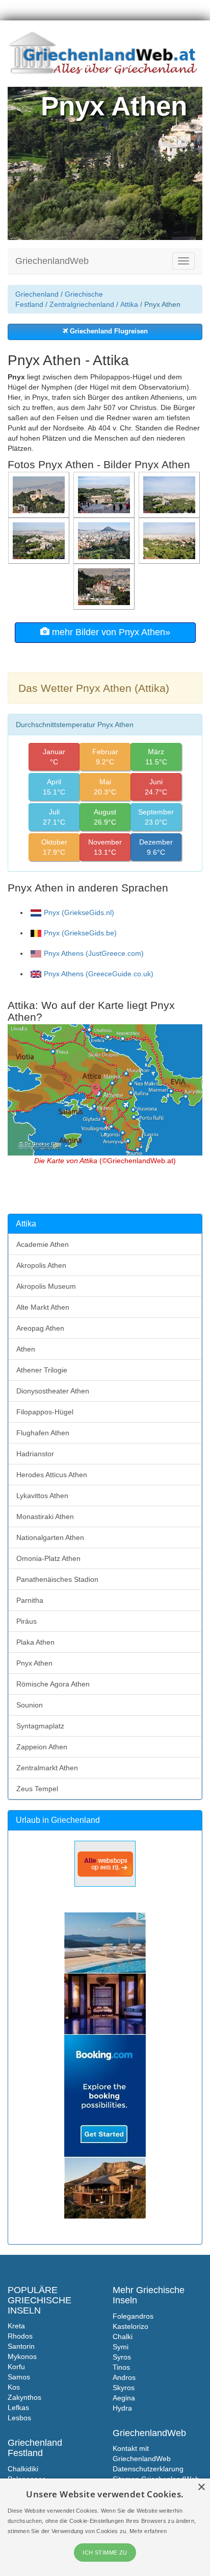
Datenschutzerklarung (148, 2469)
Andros (124, 2377)
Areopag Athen (40, 1328)
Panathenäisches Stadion (57, 1579)
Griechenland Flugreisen (108, 331)
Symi (121, 2347)
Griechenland (37, 294)
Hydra (122, 2408)
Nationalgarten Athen (50, 1537)
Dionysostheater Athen (53, 1391)
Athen (26, 1349)
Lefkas (18, 2408)
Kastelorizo (130, 2326)
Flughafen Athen (43, 1433)
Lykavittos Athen (42, 1496)
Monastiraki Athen (45, 1516)
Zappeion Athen (42, 1747)
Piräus (27, 1621)
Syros (122, 2357)
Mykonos (22, 2356)
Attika (129, 304)
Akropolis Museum (46, 1286)
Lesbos (19, 2418)
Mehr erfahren (148, 2531)
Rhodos (20, 2336)
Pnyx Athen (34, 1663)
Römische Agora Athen (53, 1684)
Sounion (30, 1705)
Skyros (124, 2388)
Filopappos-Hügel (45, 1412)
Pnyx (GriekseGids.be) (80, 933)
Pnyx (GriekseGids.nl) (79, 912)
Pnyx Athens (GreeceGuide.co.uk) (99, 974)
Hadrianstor (35, 1454)
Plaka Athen (35, 1642)
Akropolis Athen (41, 1265)
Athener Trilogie (42, 1370)
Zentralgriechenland (82, 304)
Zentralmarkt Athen (47, 1768)
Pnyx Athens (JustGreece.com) (94, 953)
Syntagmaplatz (40, 1726)
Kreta (16, 2326)
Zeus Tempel (37, 1789)
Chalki (123, 2337)
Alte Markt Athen (43, 1307)
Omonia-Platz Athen (48, 1558)
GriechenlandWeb (52, 261)
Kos (14, 2387)
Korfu (16, 2367)
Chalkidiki (23, 2469)
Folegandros (133, 2316)
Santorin (21, 2346)
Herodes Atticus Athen (52, 1475)
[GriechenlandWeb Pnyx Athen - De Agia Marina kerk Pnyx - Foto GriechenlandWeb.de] (105, 586)
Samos (19, 2377)
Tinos (121, 2367)
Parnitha (30, 1600)
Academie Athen (43, 1244)
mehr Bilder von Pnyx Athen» (110, 632)
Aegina (124, 2398)
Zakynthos (24, 2397)
